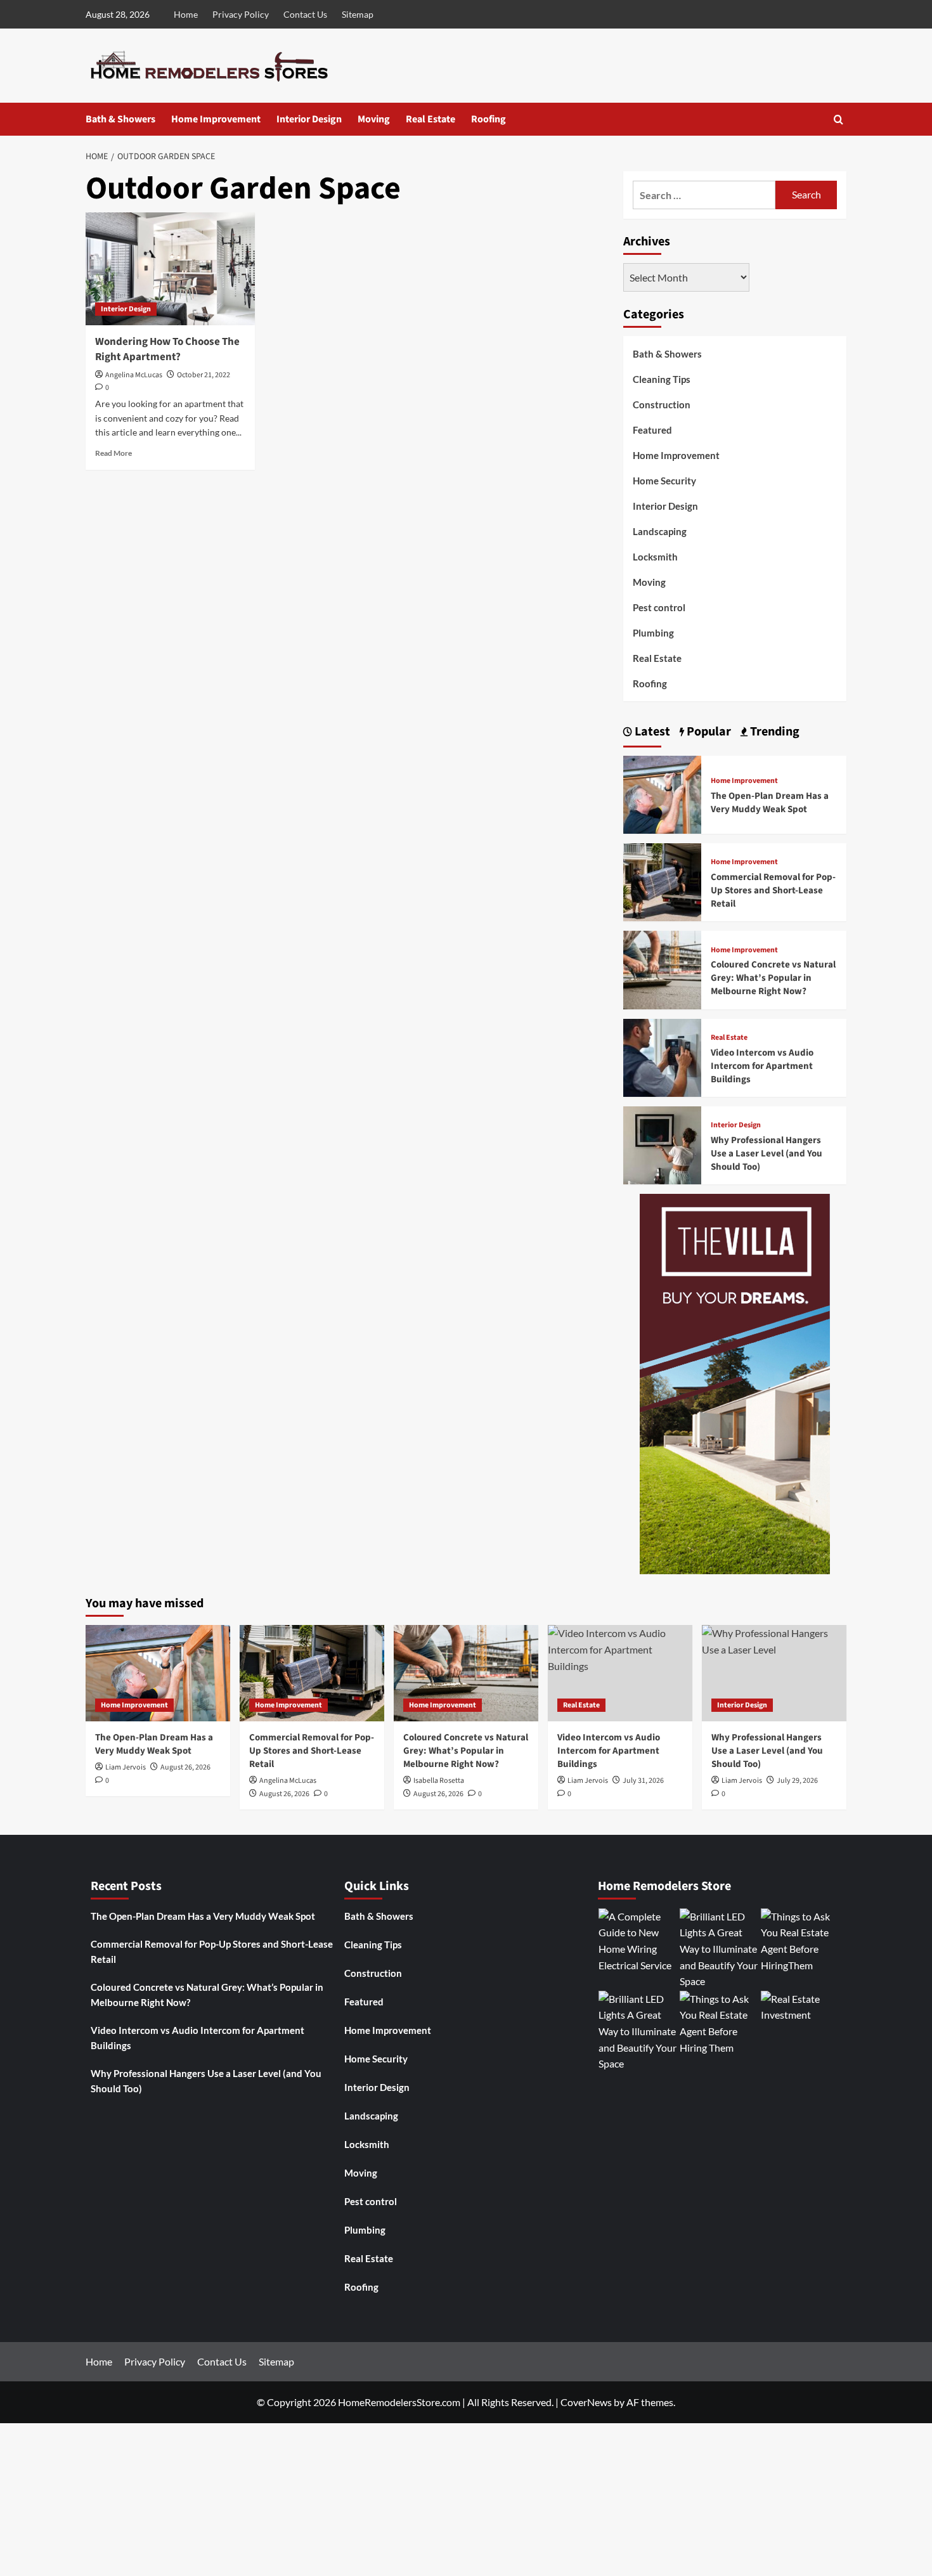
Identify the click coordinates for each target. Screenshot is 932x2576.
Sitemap (358, 14)
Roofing (489, 119)
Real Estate (430, 119)
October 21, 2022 (204, 375)
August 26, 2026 (185, 1767)
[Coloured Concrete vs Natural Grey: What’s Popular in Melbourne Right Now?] (662, 968)
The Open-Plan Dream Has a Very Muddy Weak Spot (770, 803)
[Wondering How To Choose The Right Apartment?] (170, 269)
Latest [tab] (651, 732)
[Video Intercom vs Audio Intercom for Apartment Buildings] (662, 1056)
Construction (662, 405)
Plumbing (653, 633)
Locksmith (655, 557)
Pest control (659, 607)
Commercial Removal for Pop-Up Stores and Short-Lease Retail (773, 890)
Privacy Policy (241, 14)
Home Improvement (216, 119)
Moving (374, 119)
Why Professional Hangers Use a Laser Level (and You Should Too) (767, 1154)
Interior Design (309, 119)
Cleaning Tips (662, 379)
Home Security (664, 481)
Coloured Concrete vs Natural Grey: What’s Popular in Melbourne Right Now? (773, 978)
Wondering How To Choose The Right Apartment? (167, 349)
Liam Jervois (126, 1767)
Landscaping (660, 531)
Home (186, 14)
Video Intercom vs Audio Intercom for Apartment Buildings (762, 1066)
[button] (838, 120)
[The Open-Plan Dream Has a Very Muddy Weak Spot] (662, 793)
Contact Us (305, 14)
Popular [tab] (708, 732)
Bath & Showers (120, 119)
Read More (113, 453)
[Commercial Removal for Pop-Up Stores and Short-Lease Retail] (662, 881)
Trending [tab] (773, 732)
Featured (652, 430)
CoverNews (586, 2402)
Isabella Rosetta (439, 1781)
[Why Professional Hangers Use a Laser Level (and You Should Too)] (662, 1144)
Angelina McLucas (134, 375)
